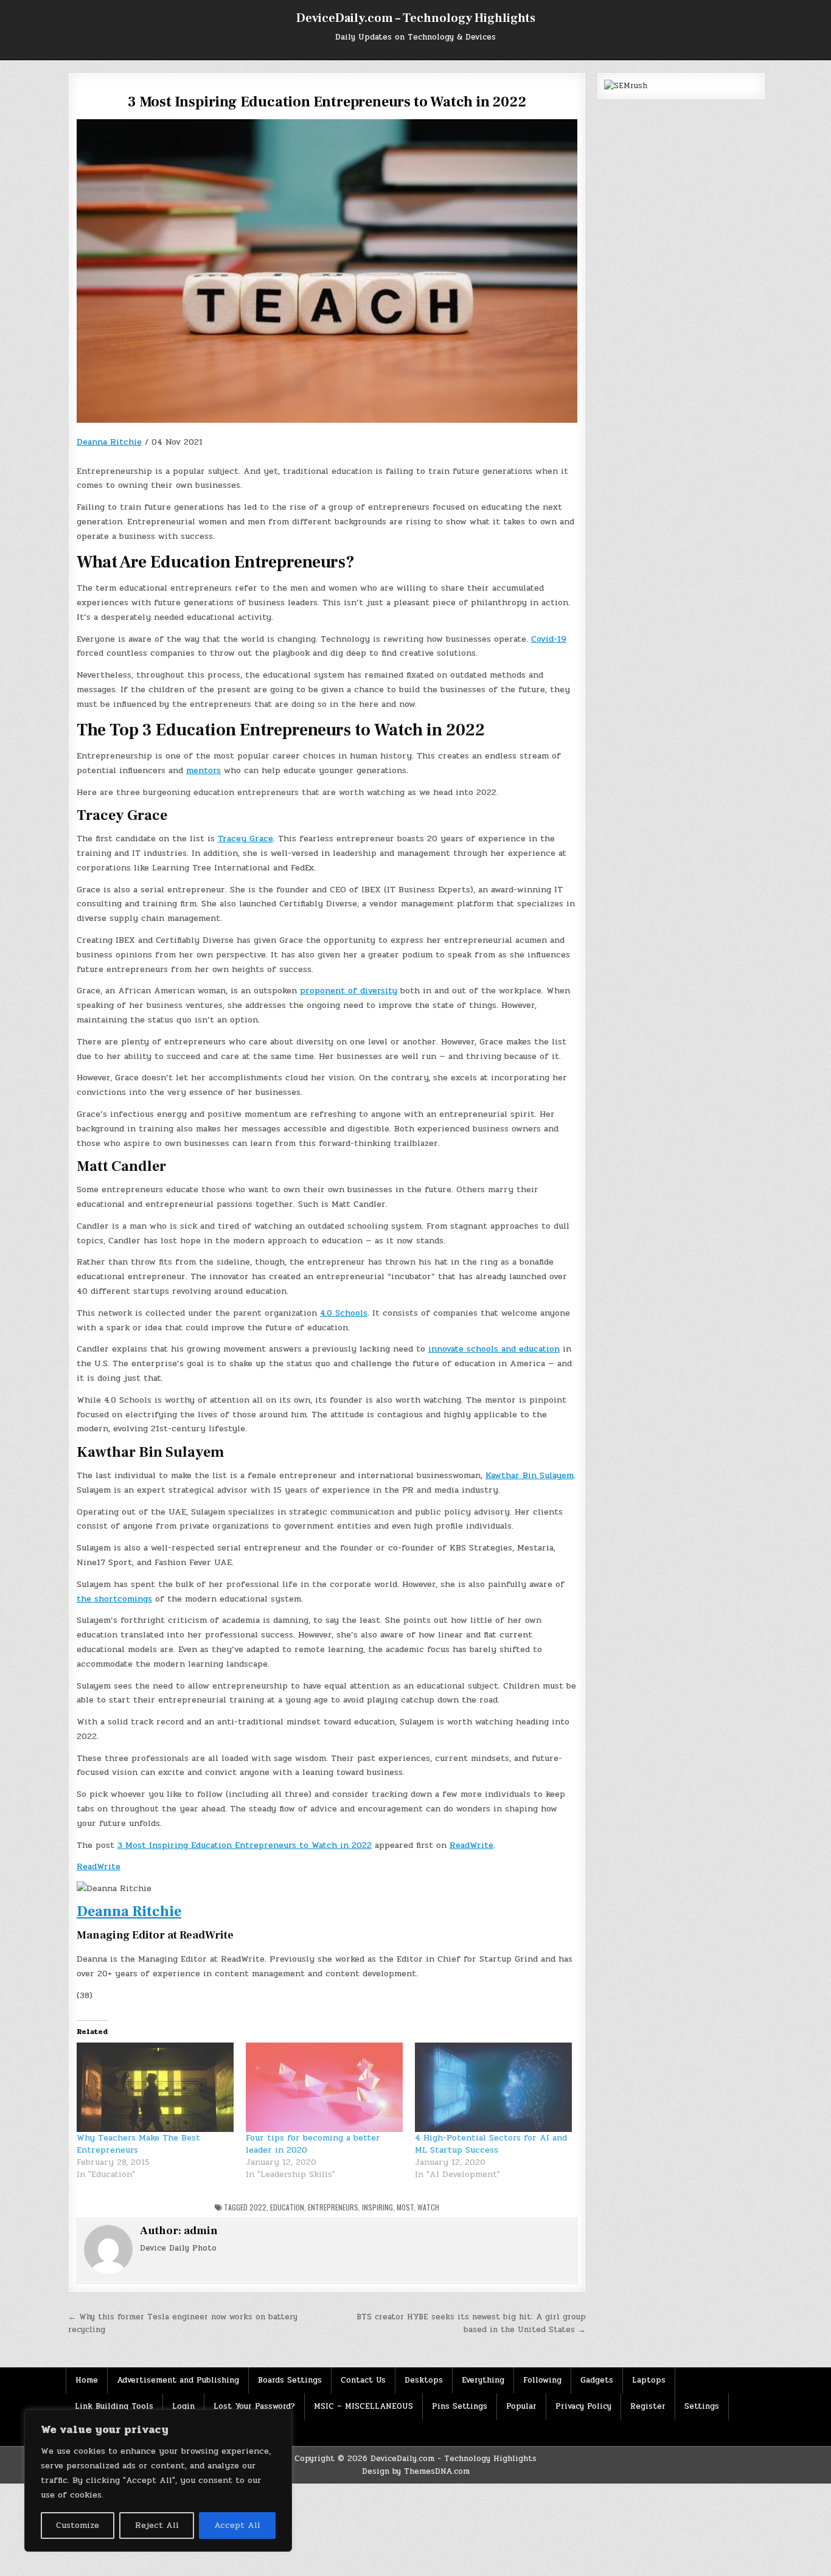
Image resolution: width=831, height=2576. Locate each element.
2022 (258, 2207)
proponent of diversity (349, 991)
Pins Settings (460, 2406)
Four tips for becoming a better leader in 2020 (313, 2144)
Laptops (649, 2380)
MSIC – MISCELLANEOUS (363, 2406)
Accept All (237, 2525)
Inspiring (377, 2207)
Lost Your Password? (254, 2406)
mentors (203, 770)
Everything (483, 2380)
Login (183, 2406)
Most (405, 2207)
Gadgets (597, 2380)
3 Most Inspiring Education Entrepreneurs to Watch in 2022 (245, 1845)
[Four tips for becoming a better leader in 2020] (324, 2088)
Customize (78, 2525)
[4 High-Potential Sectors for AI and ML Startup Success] (493, 2088)
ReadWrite (471, 1845)
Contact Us (363, 2380)
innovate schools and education (494, 1349)
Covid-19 (549, 639)
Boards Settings (290, 2380)
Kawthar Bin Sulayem (530, 1475)
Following (542, 2380)
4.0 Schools (344, 1313)
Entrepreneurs (333, 2207)
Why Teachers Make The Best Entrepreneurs (138, 2144)
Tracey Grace (245, 838)
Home (87, 2380)
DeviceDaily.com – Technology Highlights (416, 18)
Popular (521, 2406)
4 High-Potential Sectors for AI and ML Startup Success (491, 2144)
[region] (158, 2481)
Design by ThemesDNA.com (416, 2471)
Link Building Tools (114, 2406)
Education (287, 2207)
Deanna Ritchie (109, 442)
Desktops (424, 2380)
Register (648, 2406)
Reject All (157, 2525)
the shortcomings (114, 1599)
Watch (428, 2207)
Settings (702, 2406)
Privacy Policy (583, 2406)
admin (201, 2231)
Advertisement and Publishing (178, 2380)
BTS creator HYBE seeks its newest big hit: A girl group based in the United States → (471, 2323)
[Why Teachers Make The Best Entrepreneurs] (155, 2088)
